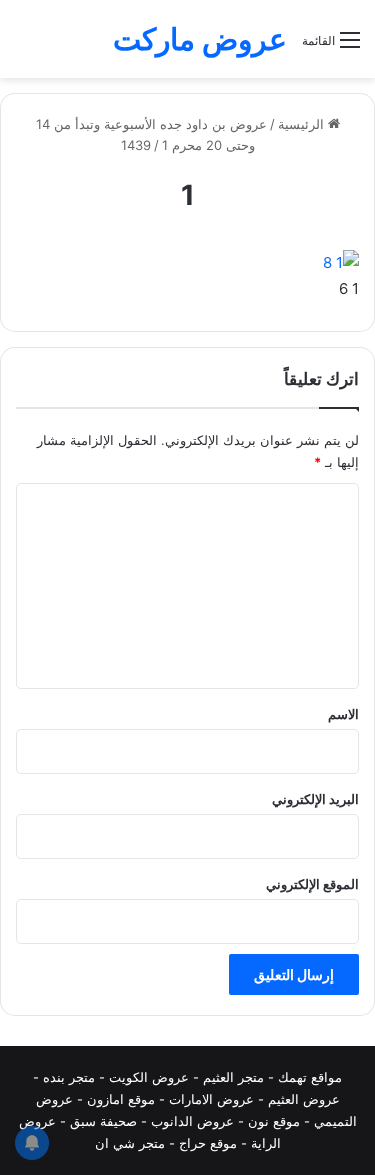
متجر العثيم (233, 1077)
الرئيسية (303, 124)
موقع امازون (121, 1099)
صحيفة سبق (103, 1121)
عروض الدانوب (192, 1121)
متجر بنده (69, 1077)
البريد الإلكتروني (315, 799)
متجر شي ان (130, 1143)
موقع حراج (208, 1143)
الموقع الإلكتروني (312, 884)
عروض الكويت (149, 1077)
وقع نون (270, 1121)
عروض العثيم (304, 1099)
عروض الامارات (211, 1099)
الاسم (343, 714)
